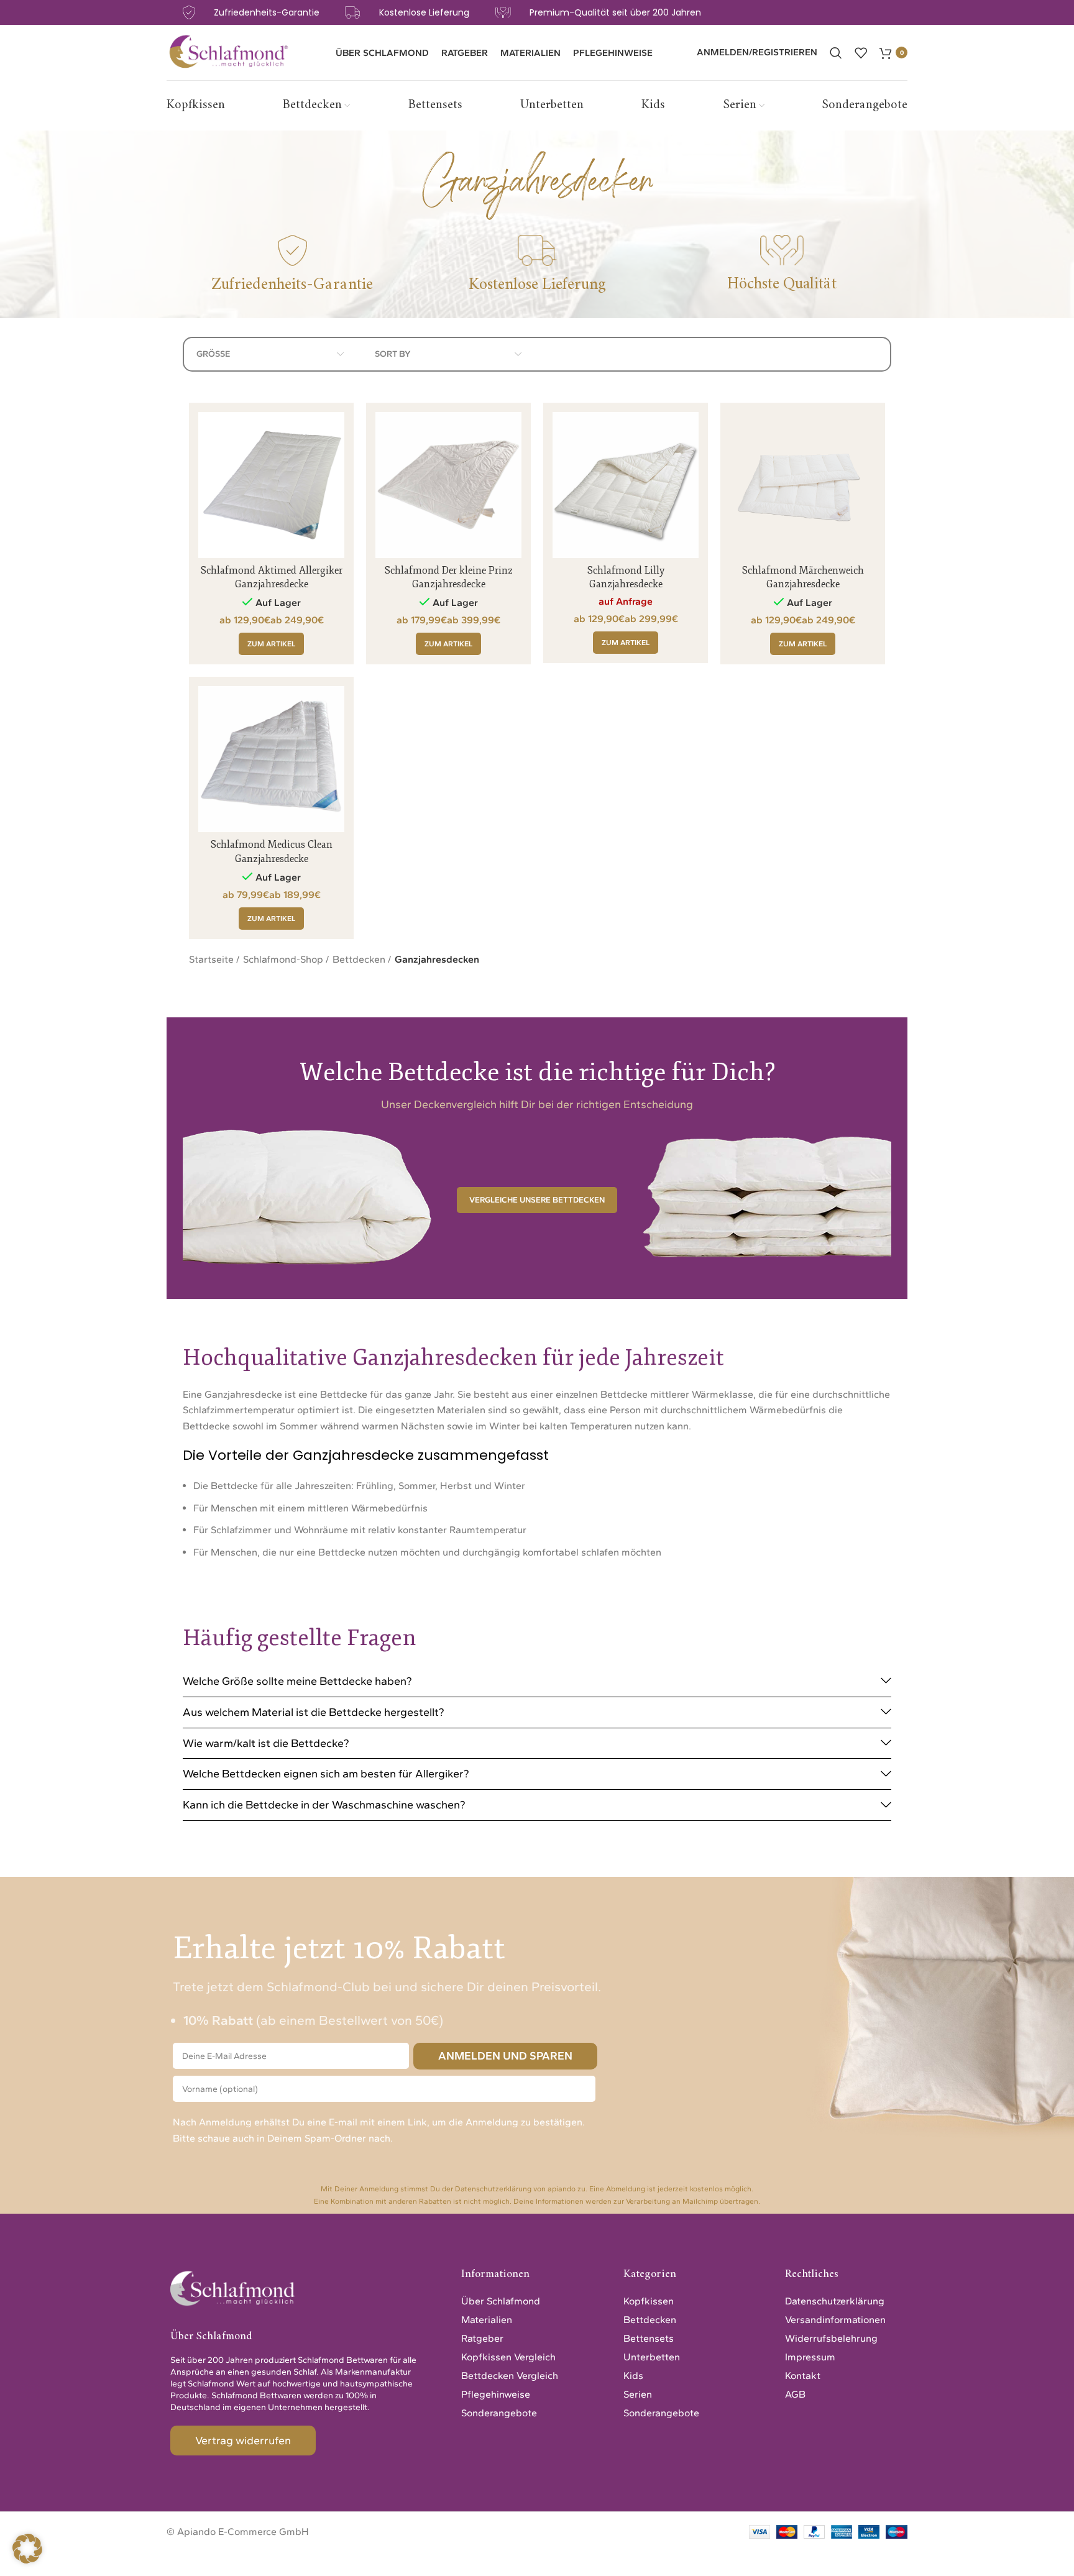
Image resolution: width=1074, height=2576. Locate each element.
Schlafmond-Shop (284, 959)
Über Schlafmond (501, 2301)
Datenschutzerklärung (835, 2301)
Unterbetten (652, 2357)
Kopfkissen (649, 2301)
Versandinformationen (835, 2320)
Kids (633, 2376)
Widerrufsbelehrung (831, 2338)
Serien (638, 2394)
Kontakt (803, 2376)
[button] (27, 2549)
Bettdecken (360, 959)
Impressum (810, 2357)
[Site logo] (229, 51)
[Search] (836, 53)
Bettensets (649, 2338)
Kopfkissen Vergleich (508, 2357)
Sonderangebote (499, 2413)
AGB (795, 2394)
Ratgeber (482, 2338)
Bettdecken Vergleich (510, 2376)
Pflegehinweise (496, 2394)
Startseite (213, 959)
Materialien (487, 2320)
